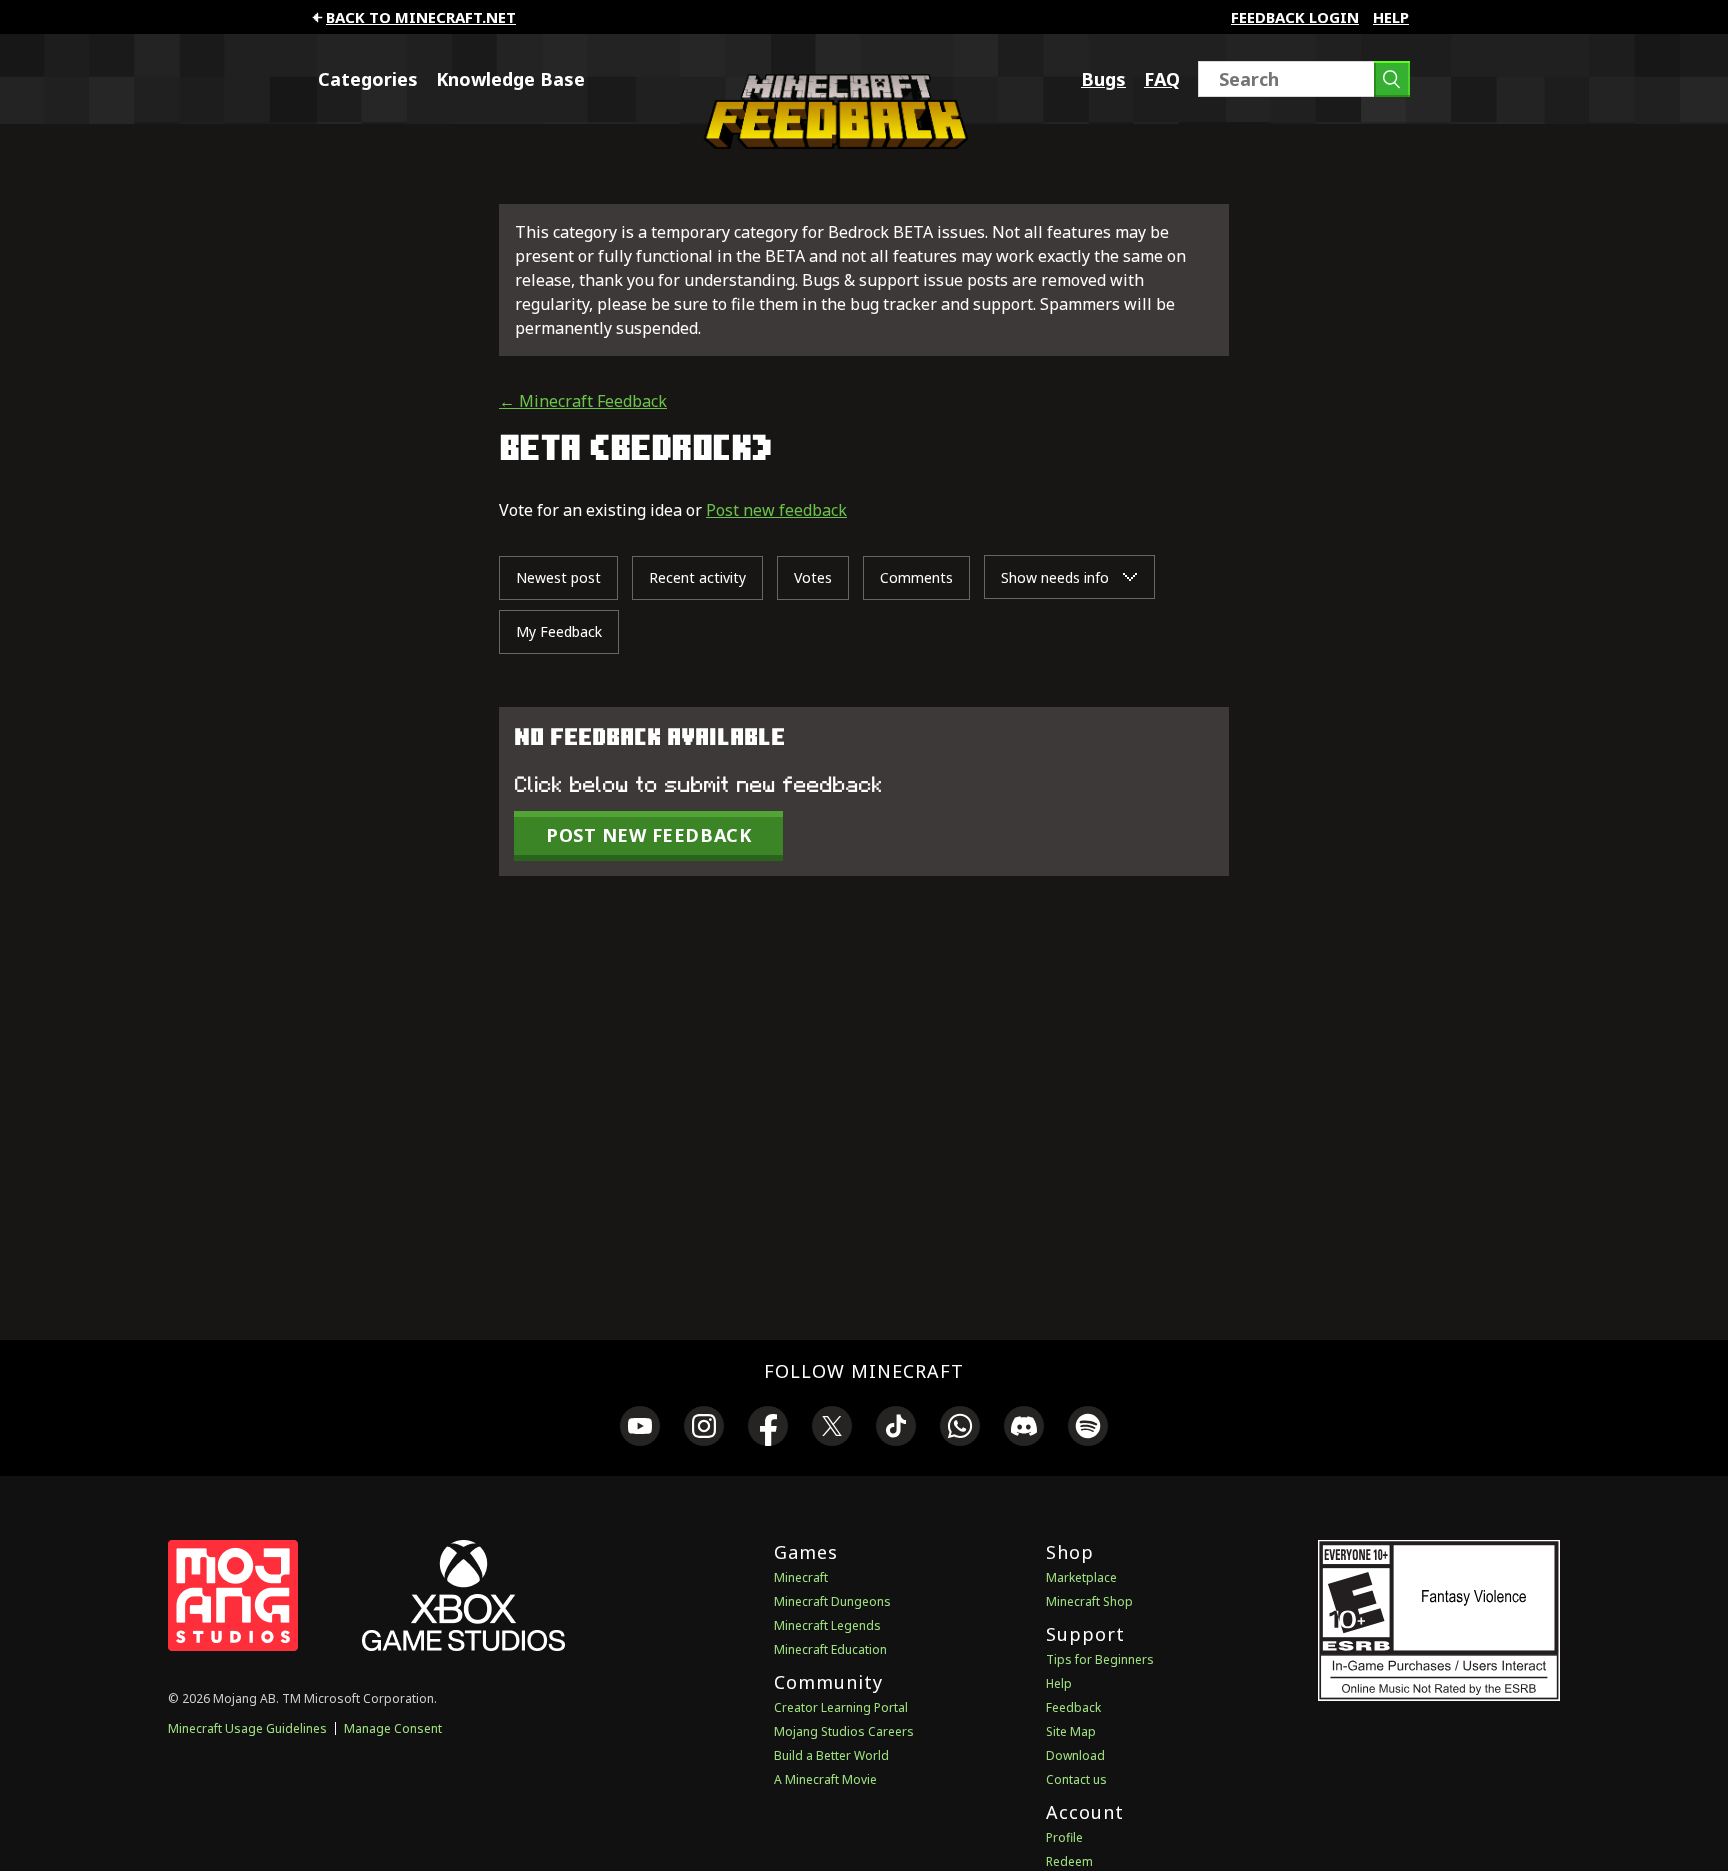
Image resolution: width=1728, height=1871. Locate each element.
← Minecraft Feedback (583, 401)
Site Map (1071, 1731)
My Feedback (559, 631)
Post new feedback (776, 510)
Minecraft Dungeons (832, 1601)
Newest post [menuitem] (558, 577)
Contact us (1076, 1779)
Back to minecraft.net (421, 17)
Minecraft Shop (1089, 1601)
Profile (1064, 1837)
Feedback (1073, 1707)
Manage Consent (393, 1728)
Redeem (1069, 1861)
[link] (640, 1429)
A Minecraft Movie (825, 1779)
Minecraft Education (830, 1649)
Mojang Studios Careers (844, 1731)
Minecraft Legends (827, 1625)
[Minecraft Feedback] (831, 143)
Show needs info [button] (1057, 577)
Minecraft (801, 1577)
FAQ (1162, 79)
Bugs (1103, 79)
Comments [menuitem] (916, 577)
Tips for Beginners (1100, 1659)
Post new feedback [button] (648, 835)
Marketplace (1081, 1577)
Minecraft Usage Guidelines (247, 1728)
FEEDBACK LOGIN (1295, 17)
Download (1075, 1755)
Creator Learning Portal (841, 1707)
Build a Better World (831, 1755)
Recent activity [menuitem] (697, 577)
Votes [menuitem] (813, 577)
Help (1391, 17)
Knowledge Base (510, 79)
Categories (368, 79)
